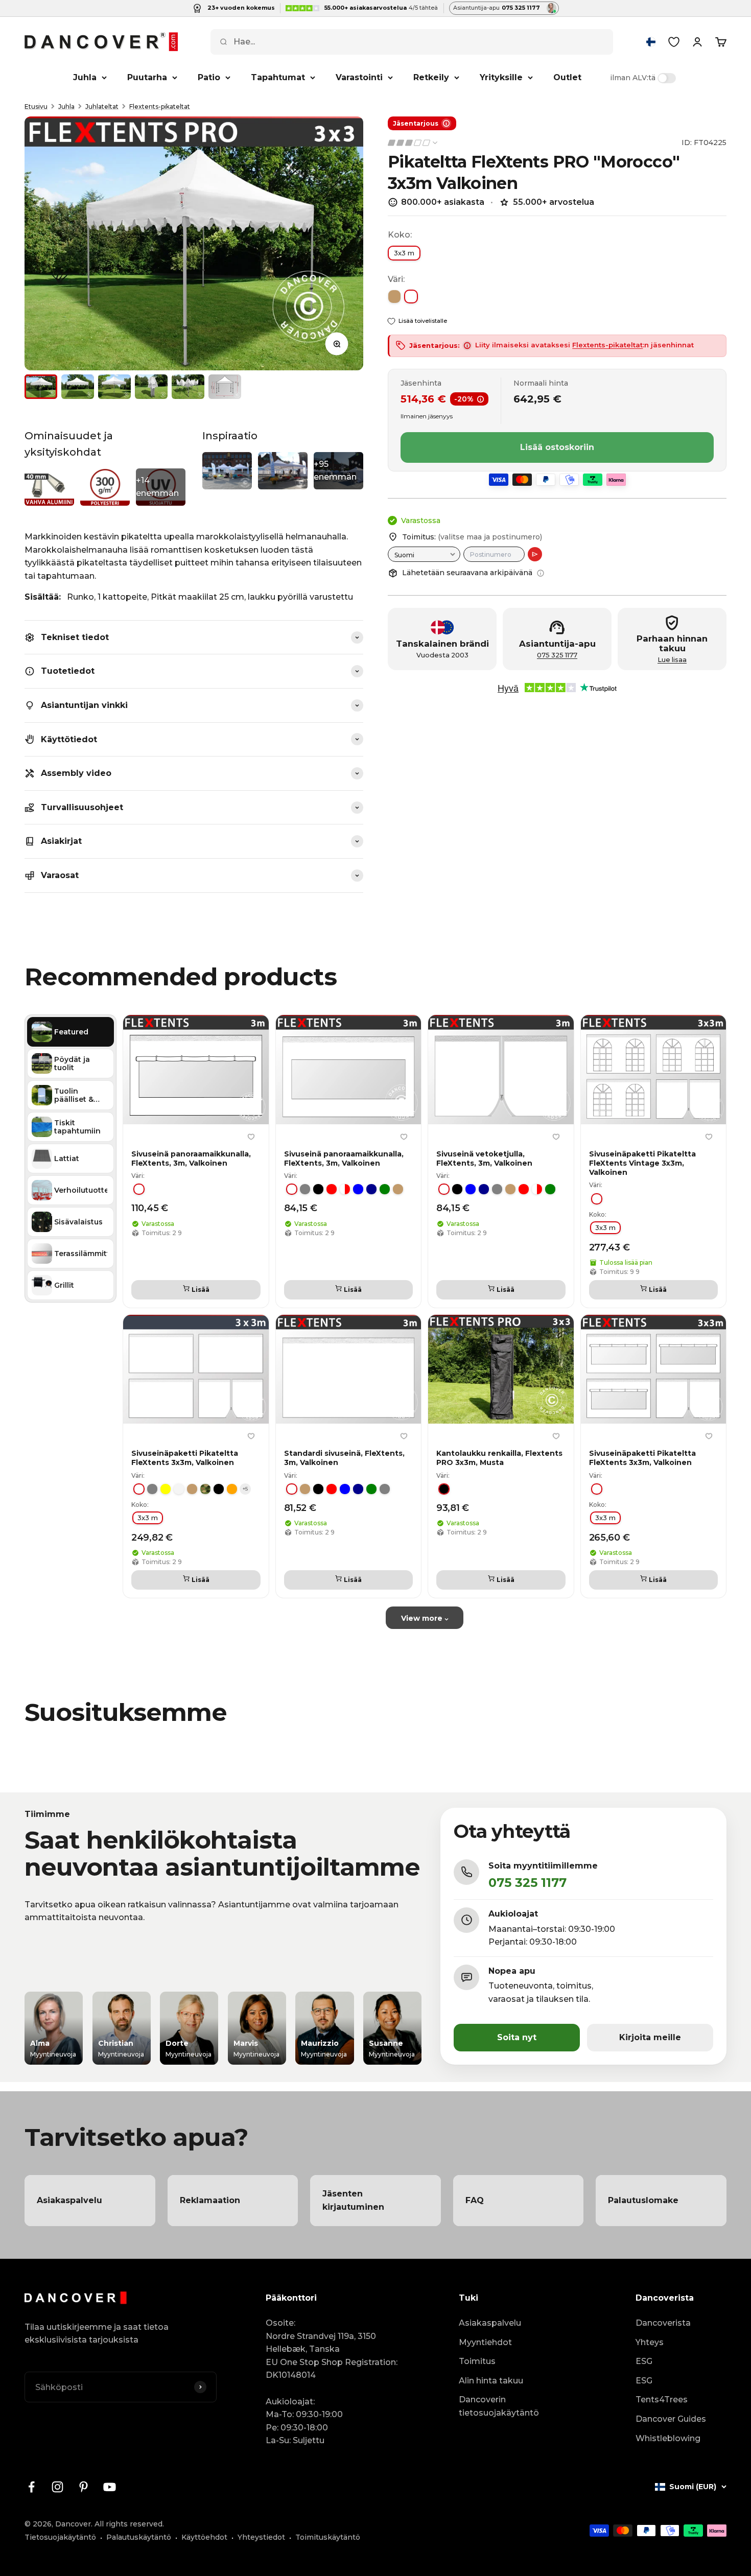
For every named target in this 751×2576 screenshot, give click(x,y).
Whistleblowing (668, 2438)
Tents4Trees (662, 2400)
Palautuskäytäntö (139, 2537)
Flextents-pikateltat (160, 107)
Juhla (85, 77)
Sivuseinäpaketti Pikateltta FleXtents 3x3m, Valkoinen (185, 1458)
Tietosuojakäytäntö (60, 2537)
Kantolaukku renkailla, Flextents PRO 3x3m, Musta (499, 1458)
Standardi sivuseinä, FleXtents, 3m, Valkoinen (344, 1458)
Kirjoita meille (650, 2037)
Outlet (567, 77)
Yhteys (650, 2342)
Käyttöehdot (204, 2537)
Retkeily (431, 77)
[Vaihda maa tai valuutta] (651, 42)
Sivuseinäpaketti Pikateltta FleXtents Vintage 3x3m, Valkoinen (642, 1163)
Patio (209, 77)
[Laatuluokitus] (413, 143)
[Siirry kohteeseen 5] (188, 387)
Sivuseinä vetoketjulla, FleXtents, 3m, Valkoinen (484, 1158)
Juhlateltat (102, 107)
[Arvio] (535, 554)
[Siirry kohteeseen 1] (41, 387)
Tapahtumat (278, 77)
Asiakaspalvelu (490, 2323)
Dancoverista (663, 2323)
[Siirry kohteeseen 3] (114, 387)
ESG (644, 2361)
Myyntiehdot (485, 2342)
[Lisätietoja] (541, 573)
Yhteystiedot (261, 2537)
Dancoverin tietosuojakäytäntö (499, 2406)
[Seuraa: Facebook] (31, 2487)
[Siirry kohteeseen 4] (151, 387)
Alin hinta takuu (491, 2381)
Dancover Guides (671, 2419)
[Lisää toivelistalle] (251, 1137)
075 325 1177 (557, 655)
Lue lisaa (672, 660)
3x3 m (404, 253)
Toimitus (477, 2361)
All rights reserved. (129, 2524)
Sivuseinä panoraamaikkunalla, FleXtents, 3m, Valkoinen (191, 1158)
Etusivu (36, 107)
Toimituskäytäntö (328, 2537)
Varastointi (359, 77)
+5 (245, 1488)
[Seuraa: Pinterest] (84, 2487)
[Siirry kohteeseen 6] (225, 387)
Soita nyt (517, 2037)
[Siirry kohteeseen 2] (78, 387)
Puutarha (147, 77)
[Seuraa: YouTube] (110, 2487)
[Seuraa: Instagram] (57, 2487)
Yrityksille (501, 77)
